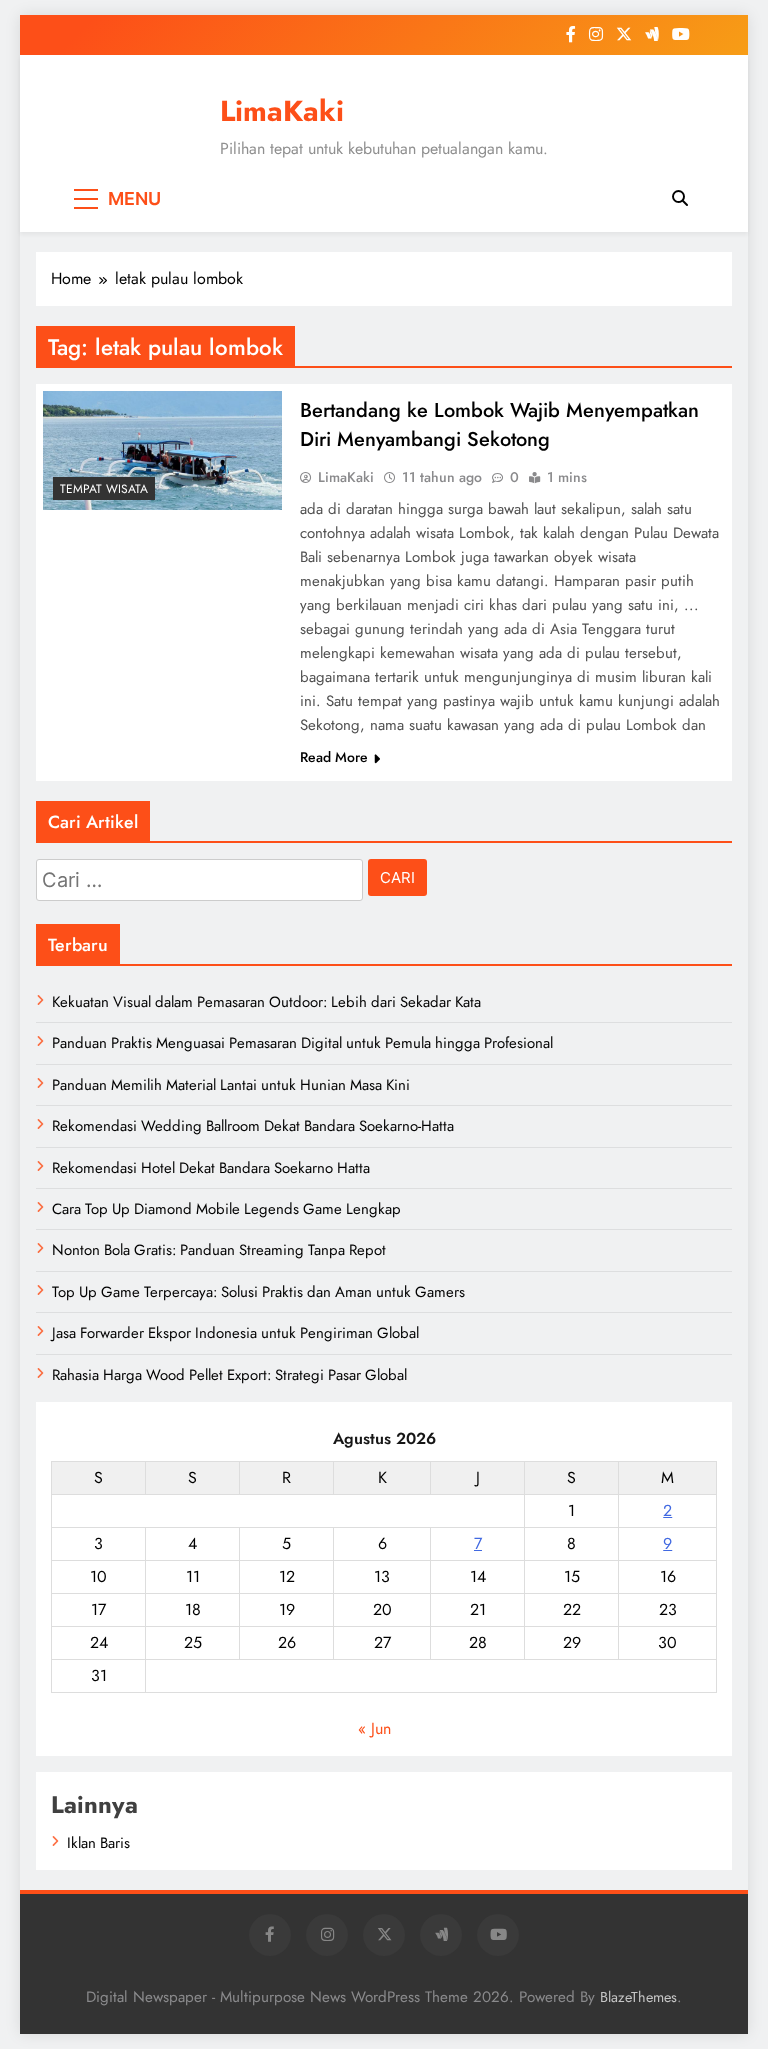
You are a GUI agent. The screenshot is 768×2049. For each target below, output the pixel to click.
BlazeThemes (638, 1997)
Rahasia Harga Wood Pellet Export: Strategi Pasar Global (229, 1375)
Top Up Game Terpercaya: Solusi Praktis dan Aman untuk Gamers (258, 1292)
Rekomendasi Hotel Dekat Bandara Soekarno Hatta (211, 1168)
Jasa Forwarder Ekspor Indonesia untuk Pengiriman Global (235, 1333)
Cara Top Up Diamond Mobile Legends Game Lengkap (226, 1209)
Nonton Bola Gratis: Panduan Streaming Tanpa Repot (219, 1250)
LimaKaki (282, 111)
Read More (334, 757)
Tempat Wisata (104, 489)
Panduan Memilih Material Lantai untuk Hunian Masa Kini (231, 1085)
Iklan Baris (98, 1843)
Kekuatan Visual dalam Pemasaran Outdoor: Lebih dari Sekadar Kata (266, 1002)
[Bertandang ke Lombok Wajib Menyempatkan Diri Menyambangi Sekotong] (162, 450)
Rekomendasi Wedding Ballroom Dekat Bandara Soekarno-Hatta (253, 1126)
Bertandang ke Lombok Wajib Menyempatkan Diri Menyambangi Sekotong (499, 425)
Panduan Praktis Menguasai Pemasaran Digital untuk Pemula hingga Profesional (302, 1043)
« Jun (374, 1728)
